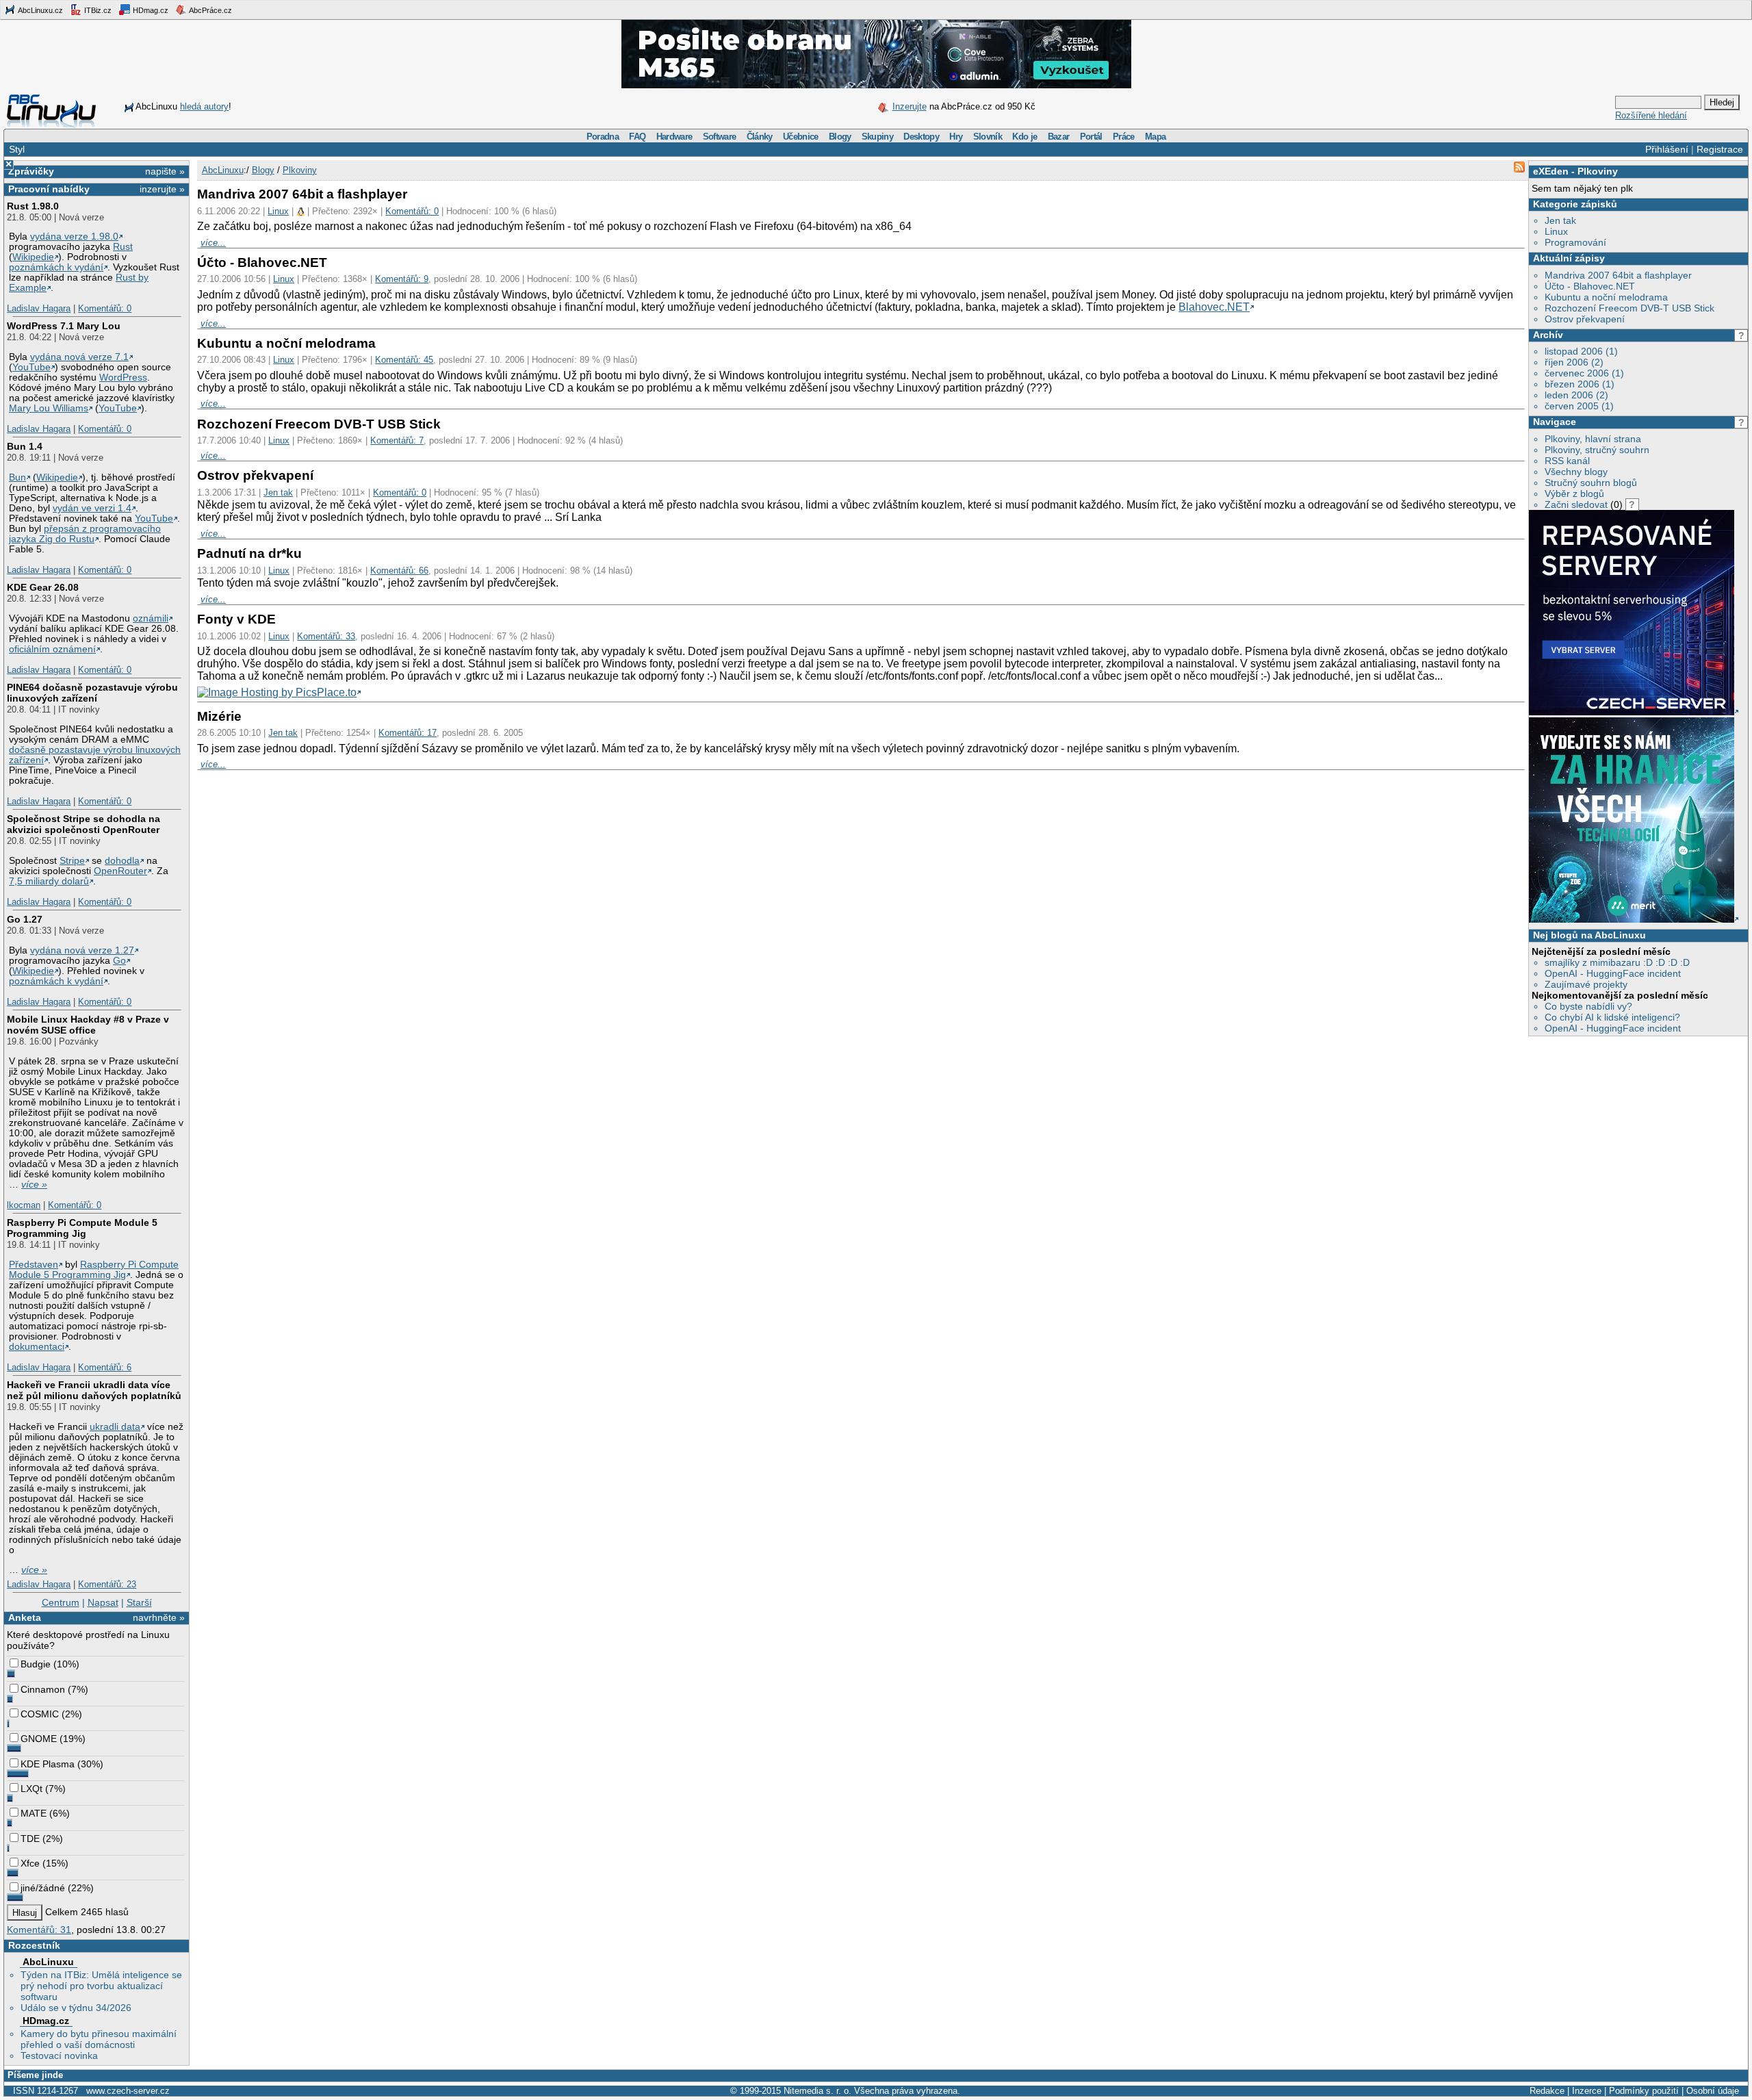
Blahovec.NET (1214, 307)
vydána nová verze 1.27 (82, 950)
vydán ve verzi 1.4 (92, 508)
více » (34, 1185)
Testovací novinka (59, 2056)
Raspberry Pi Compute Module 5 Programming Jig (82, 1228)
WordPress (123, 377)
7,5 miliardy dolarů (49, 881)
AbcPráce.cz (210, 10)
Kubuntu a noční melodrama (1606, 297)
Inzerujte (910, 106)
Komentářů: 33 (326, 636)
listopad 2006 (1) (1581, 351)
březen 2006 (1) (1580, 384)
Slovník (988, 137)
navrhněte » (159, 1617)
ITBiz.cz (97, 10)
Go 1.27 (25, 919)
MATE (34, 1813)
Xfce (30, 1863)
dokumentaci (37, 1347)
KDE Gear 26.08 (43, 587)
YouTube (31, 367)
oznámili (151, 618)
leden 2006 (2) (1576, 395)
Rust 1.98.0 (33, 206)
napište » (165, 171)
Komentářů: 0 (105, 308)
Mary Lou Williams (49, 408)
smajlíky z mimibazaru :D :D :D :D (1617, 962)
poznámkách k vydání (56, 267)
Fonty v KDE (236, 619)
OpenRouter (120, 871)
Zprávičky (31, 171)
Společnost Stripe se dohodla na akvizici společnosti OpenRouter (83, 824)
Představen (34, 1265)
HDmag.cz (150, 10)
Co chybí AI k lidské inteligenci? (1612, 1017)
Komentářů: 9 (402, 279)
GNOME (39, 1739)
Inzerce (1587, 2091)
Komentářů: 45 (404, 360)
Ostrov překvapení (1585, 319)
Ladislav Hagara (39, 308)
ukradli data (115, 1427)
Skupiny (877, 137)
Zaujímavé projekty (1586, 984)
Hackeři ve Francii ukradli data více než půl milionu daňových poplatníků (94, 1390)
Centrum (61, 1602)
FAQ (637, 137)
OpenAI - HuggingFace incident (1613, 973)
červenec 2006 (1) (1584, 373)
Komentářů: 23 (107, 1584)
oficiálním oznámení (52, 649)
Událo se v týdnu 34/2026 (76, 2008)
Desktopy (921, 137)
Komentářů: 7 (397, 440)
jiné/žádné (43, 1888)
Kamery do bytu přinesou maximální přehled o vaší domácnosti (99, 2039)
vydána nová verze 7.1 (79, 357)
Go (119, 961)
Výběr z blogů (1574, 494)
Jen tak (1560, 220)
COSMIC (40, 1714)
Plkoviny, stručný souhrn (1597, 450)
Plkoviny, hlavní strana (1593, 439)
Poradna (603, 137)
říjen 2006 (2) (1574, 362)
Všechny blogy (1576, 472)
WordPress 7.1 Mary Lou (64, 326)
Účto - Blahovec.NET (1590, 286)
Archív (1548, 335)
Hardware (674, 137)
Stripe (72, 861)
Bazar (1059, 137)
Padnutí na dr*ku (249, 553)
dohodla (122, 861)
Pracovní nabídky (49, 189)
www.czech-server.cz (128, 2091)
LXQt (31, 1789)
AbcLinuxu (48, 1962)
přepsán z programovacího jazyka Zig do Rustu (85, 534)
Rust (123, 247)
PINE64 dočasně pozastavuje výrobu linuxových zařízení (92, 693)
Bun (17, 477)
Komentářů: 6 (105, 1367)
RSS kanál (1567, 461)
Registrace (1720, 149)
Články (760, 137)
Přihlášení (1667, 149)
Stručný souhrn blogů (1591, 483)
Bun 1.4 (25, 446)
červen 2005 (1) (1579, 406)
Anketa (25, 1617)
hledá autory (204, 106)
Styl (17, 149)
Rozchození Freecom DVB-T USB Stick (1629, 308)
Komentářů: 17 (408, 733)
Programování (1575, 242)
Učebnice (801, 137)
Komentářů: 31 (39, 1930)
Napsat (103, 1602)
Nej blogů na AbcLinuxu (1589, 935)
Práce (1124, 137)
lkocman (24, 1205)
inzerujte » (162, 189)
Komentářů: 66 (399, 571)
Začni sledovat (1576, 504)
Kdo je (1025, 137)
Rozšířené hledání (1651, 115)
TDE (30, 1839)
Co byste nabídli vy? (1588, 1006)
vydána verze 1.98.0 (74, 236)
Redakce (1547, 2091)
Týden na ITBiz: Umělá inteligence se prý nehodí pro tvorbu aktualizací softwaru (101, 1986)
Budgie (36, 1664)
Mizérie (219, 716)
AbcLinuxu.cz (40, 10)
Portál (1091, 137)
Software (720, 137)
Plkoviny (1598, 171)
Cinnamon (43, 1689)
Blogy (840, 137)
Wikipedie (33, 257)
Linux (1556, 231)
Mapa (1155, 137)
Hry (956, 137)
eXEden (1551, 171)
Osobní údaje (1713, 2091)
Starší (139, 1602)
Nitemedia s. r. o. (817, 2091)
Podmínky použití (1644, 2091)
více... (213, 243)
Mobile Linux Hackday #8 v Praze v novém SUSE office (88, 1025)
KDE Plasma (48, 1764)
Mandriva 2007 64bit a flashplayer (1618, 275)
